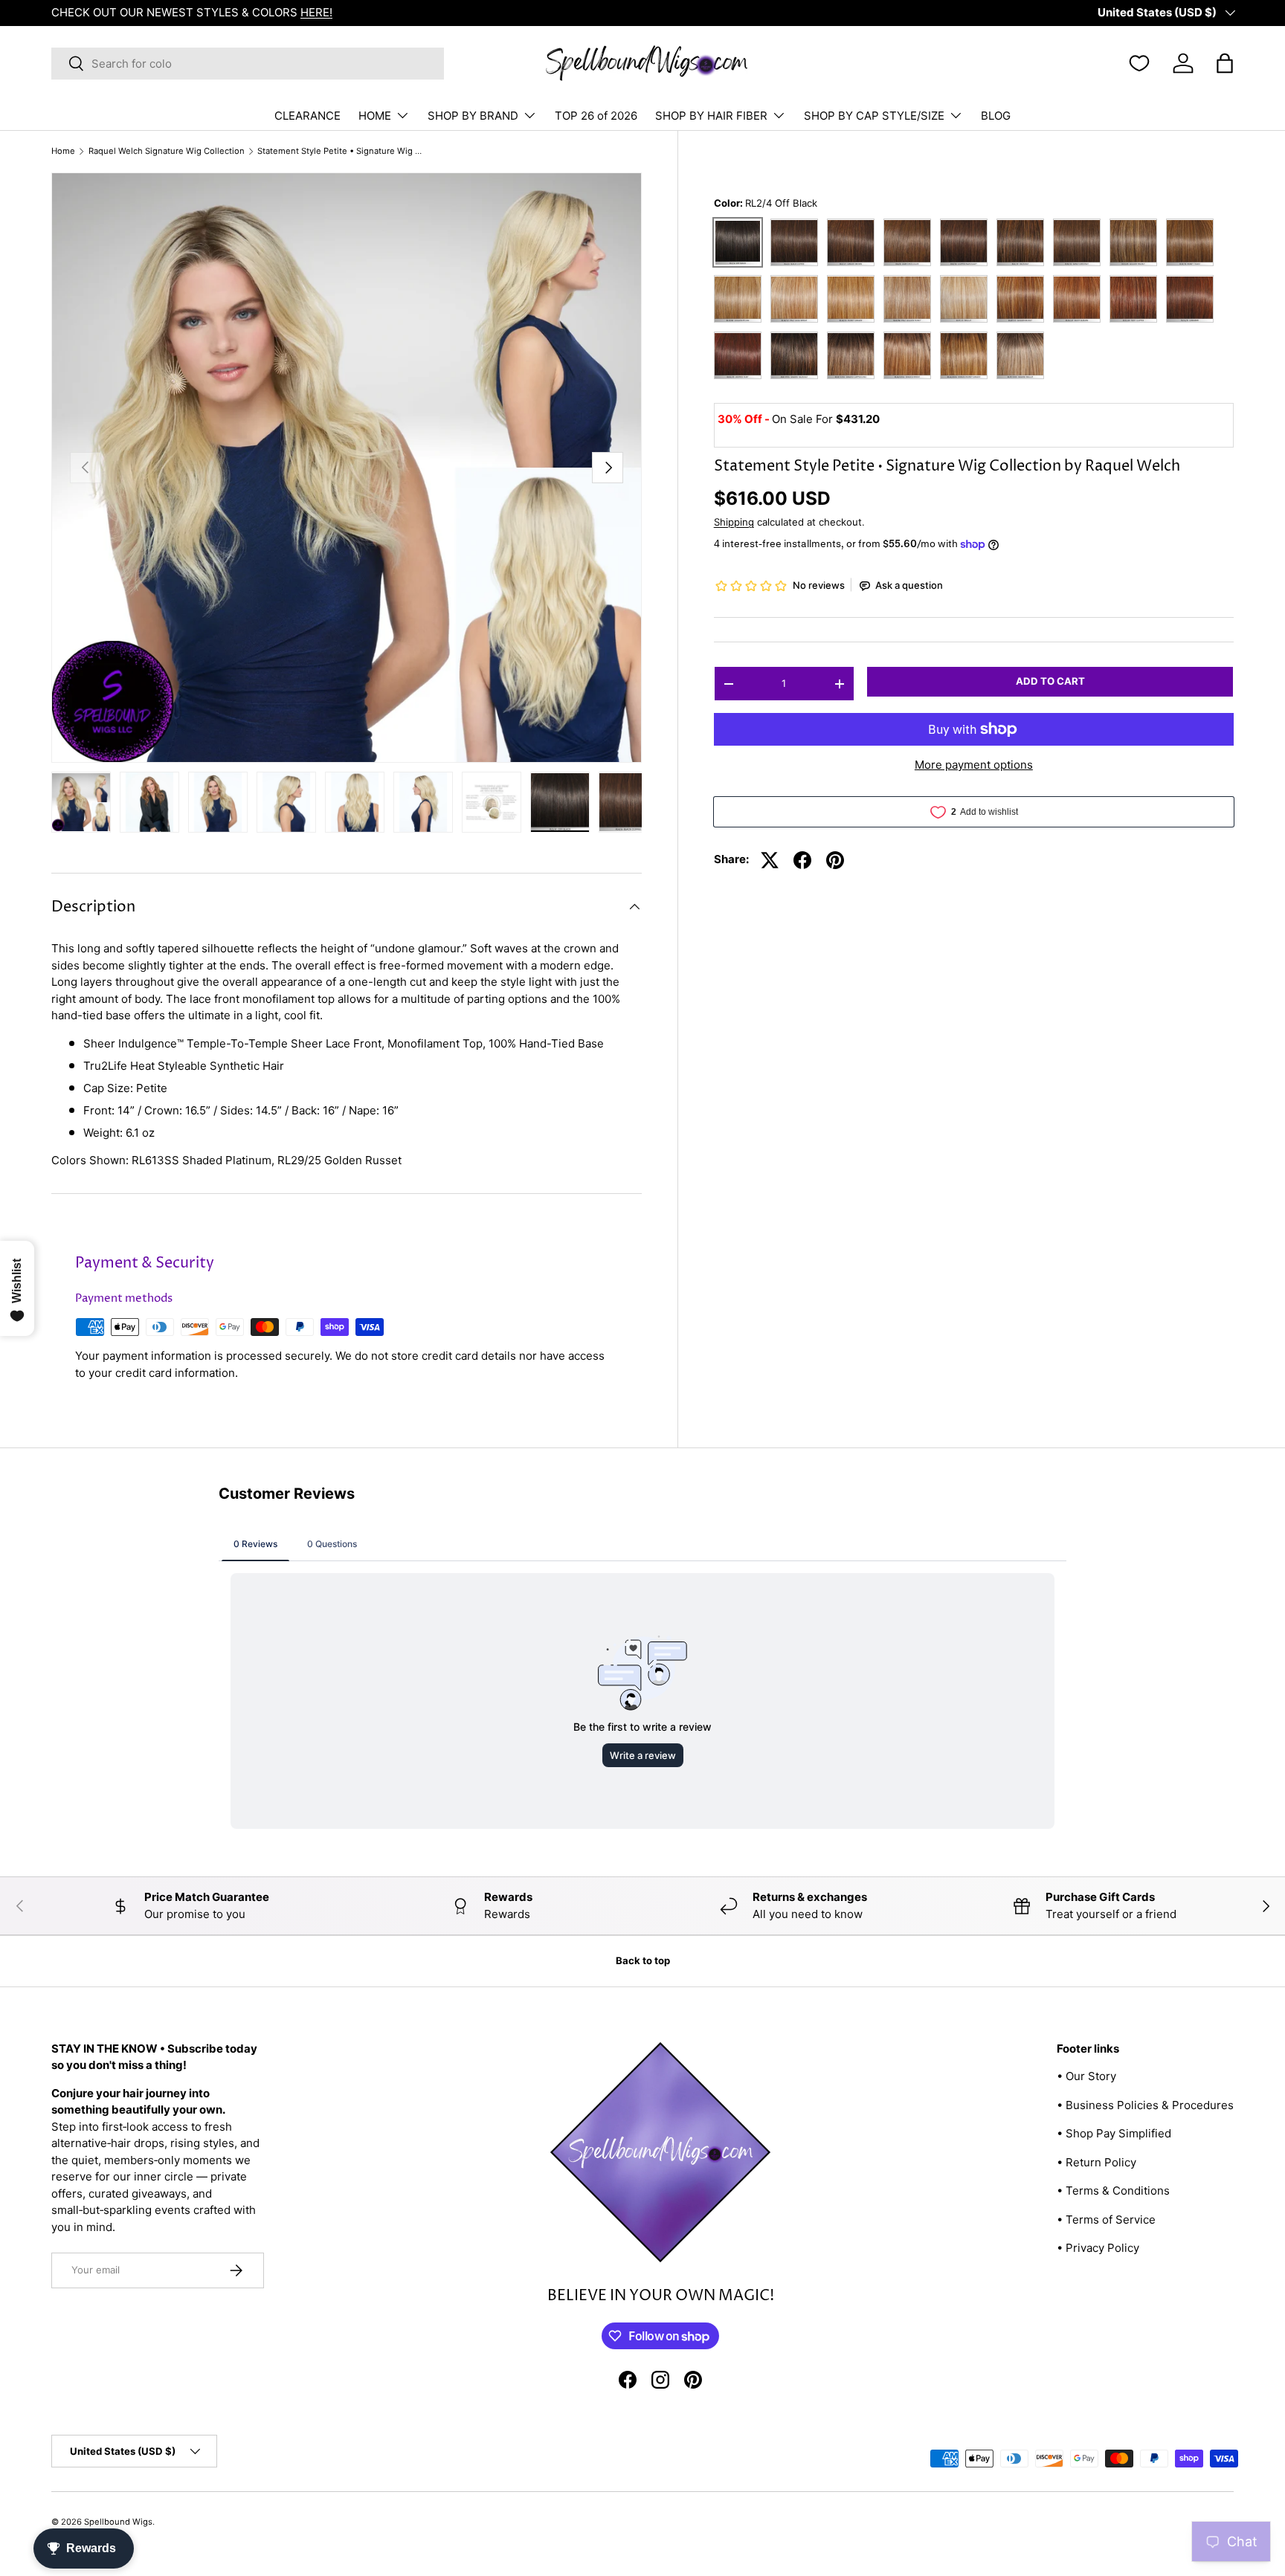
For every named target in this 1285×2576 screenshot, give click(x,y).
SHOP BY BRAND (473, 116)
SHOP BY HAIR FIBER (711, 116)
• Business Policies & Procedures (1145, 2105)
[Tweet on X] (770, 860)
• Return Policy (1096, 2162)
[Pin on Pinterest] (835, 860)
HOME (375, 116)
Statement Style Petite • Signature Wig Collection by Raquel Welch (341, 151)
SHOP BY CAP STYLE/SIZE (874, 116)
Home (63, 151)
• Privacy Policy (1098, 2248)
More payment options (974, 765)
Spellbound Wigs (118, 2522)
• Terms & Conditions (1113, 2191)
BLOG (996, 116)
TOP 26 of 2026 (596, 116)
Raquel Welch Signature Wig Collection (167, 151)
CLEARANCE (307, 116)
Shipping (734, 522)
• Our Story (1086, 2076)
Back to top (643, 1960)
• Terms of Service (1106, 2220)
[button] (1225, 63)
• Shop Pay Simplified (1114, 2133)
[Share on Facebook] (802, 860)
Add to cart (1050, 682)
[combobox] (248, 64)
